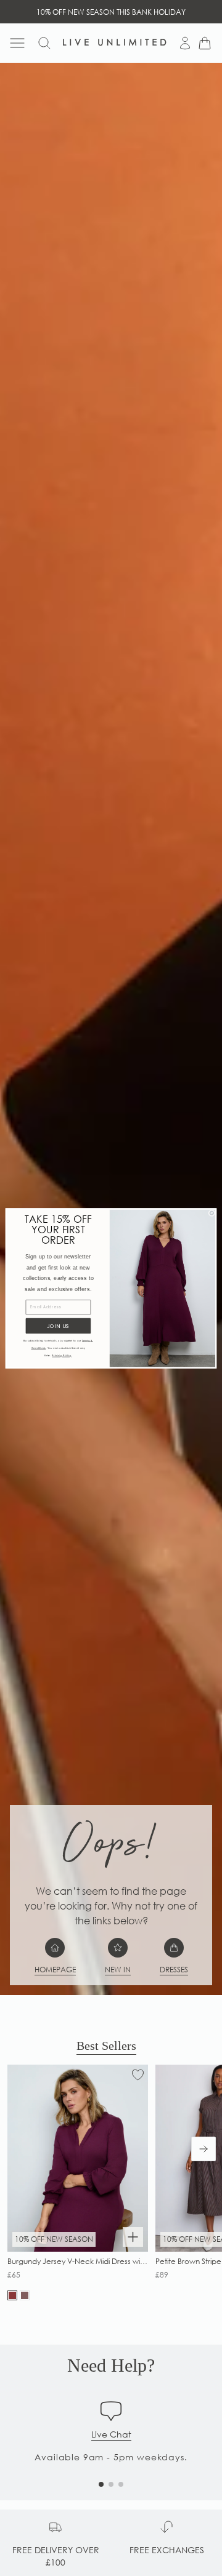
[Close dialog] (212, 1213)
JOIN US (58, 1326)
